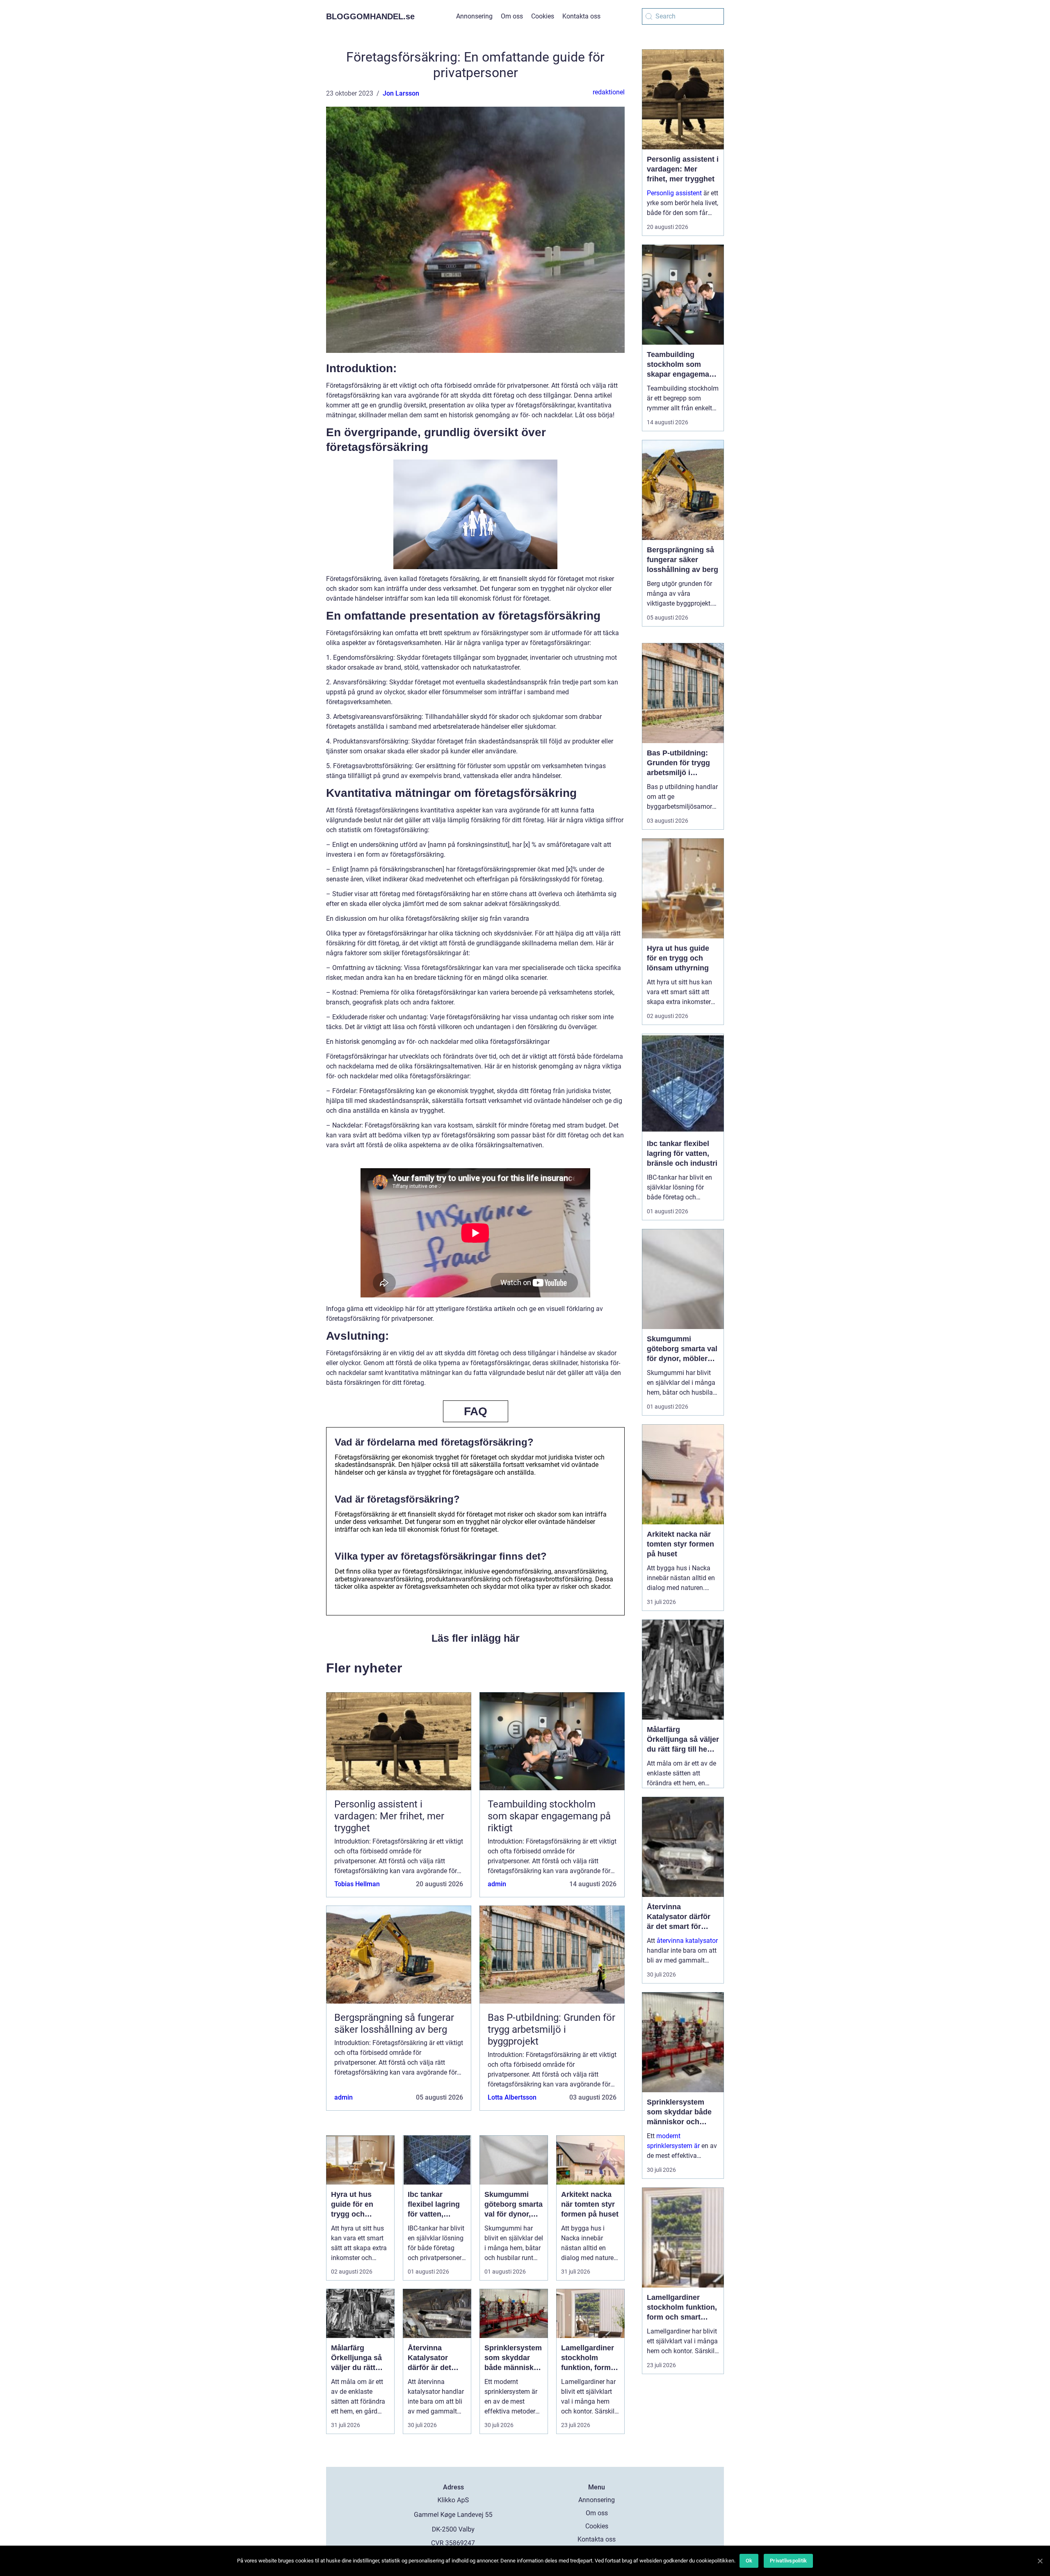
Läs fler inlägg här (476, 1638)
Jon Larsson (401, 93)
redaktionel (609, 92)
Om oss (512, 16)
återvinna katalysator (687, 1941)
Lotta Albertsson (512, 2097)
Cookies (543, 16)
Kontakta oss (581, 16)
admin (497, 1884)
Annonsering (474, 16)
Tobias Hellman (357, 1884)
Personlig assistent (674, 193)
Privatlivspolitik (788, 2561)
